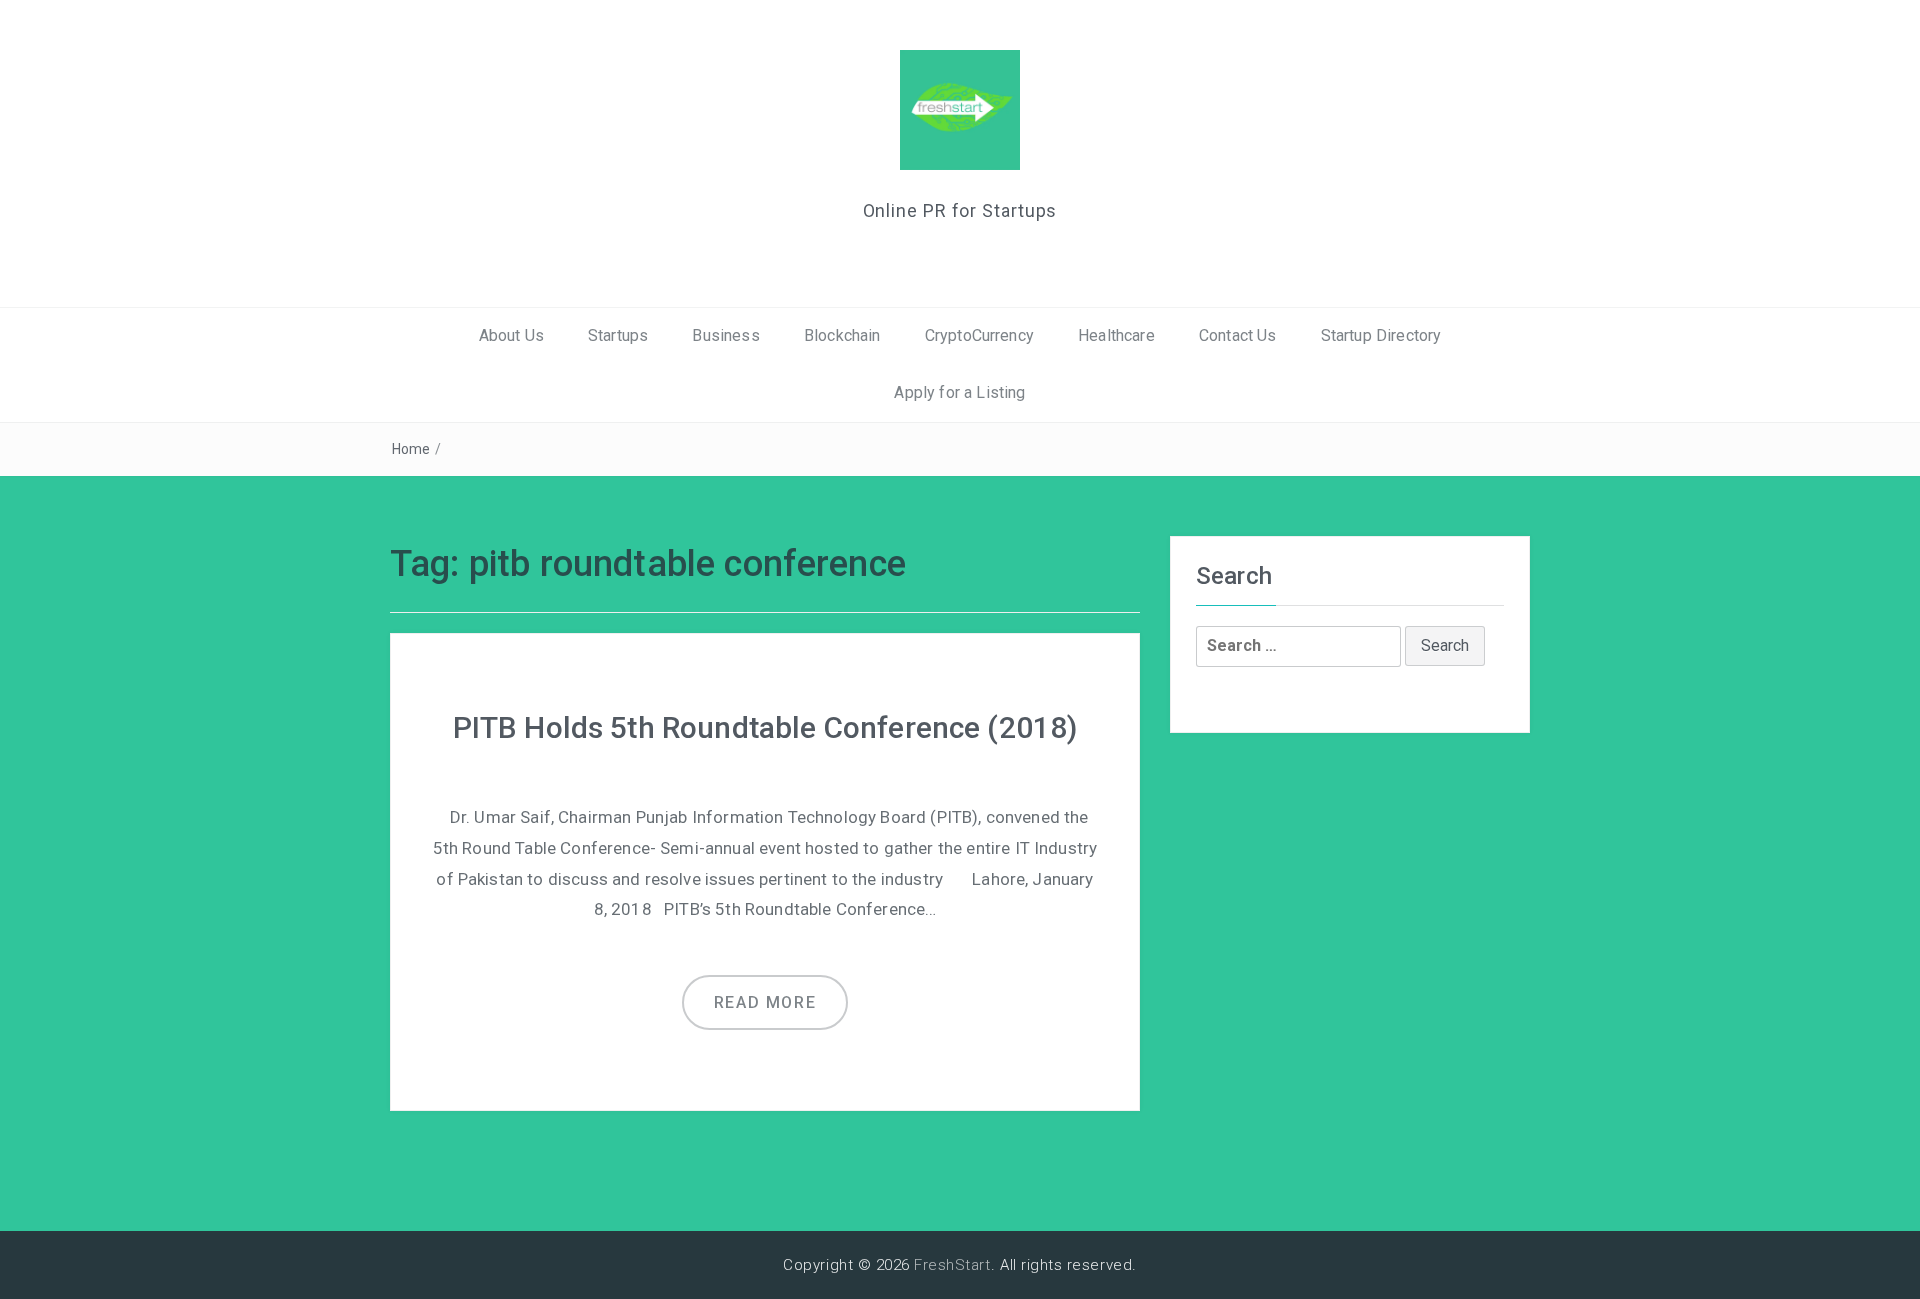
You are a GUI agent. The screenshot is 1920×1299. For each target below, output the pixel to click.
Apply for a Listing (959, 392)
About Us (511, 335)
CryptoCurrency (979, 335)
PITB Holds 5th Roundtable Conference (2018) (765, 727)
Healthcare (1116, 335)
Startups (618, 335)
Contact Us (1238, 335)
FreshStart (952, 1265)
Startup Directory (1381, 335)
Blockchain (842, 335)
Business (725, 335)
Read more (765, 1002)
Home (411, 449)
